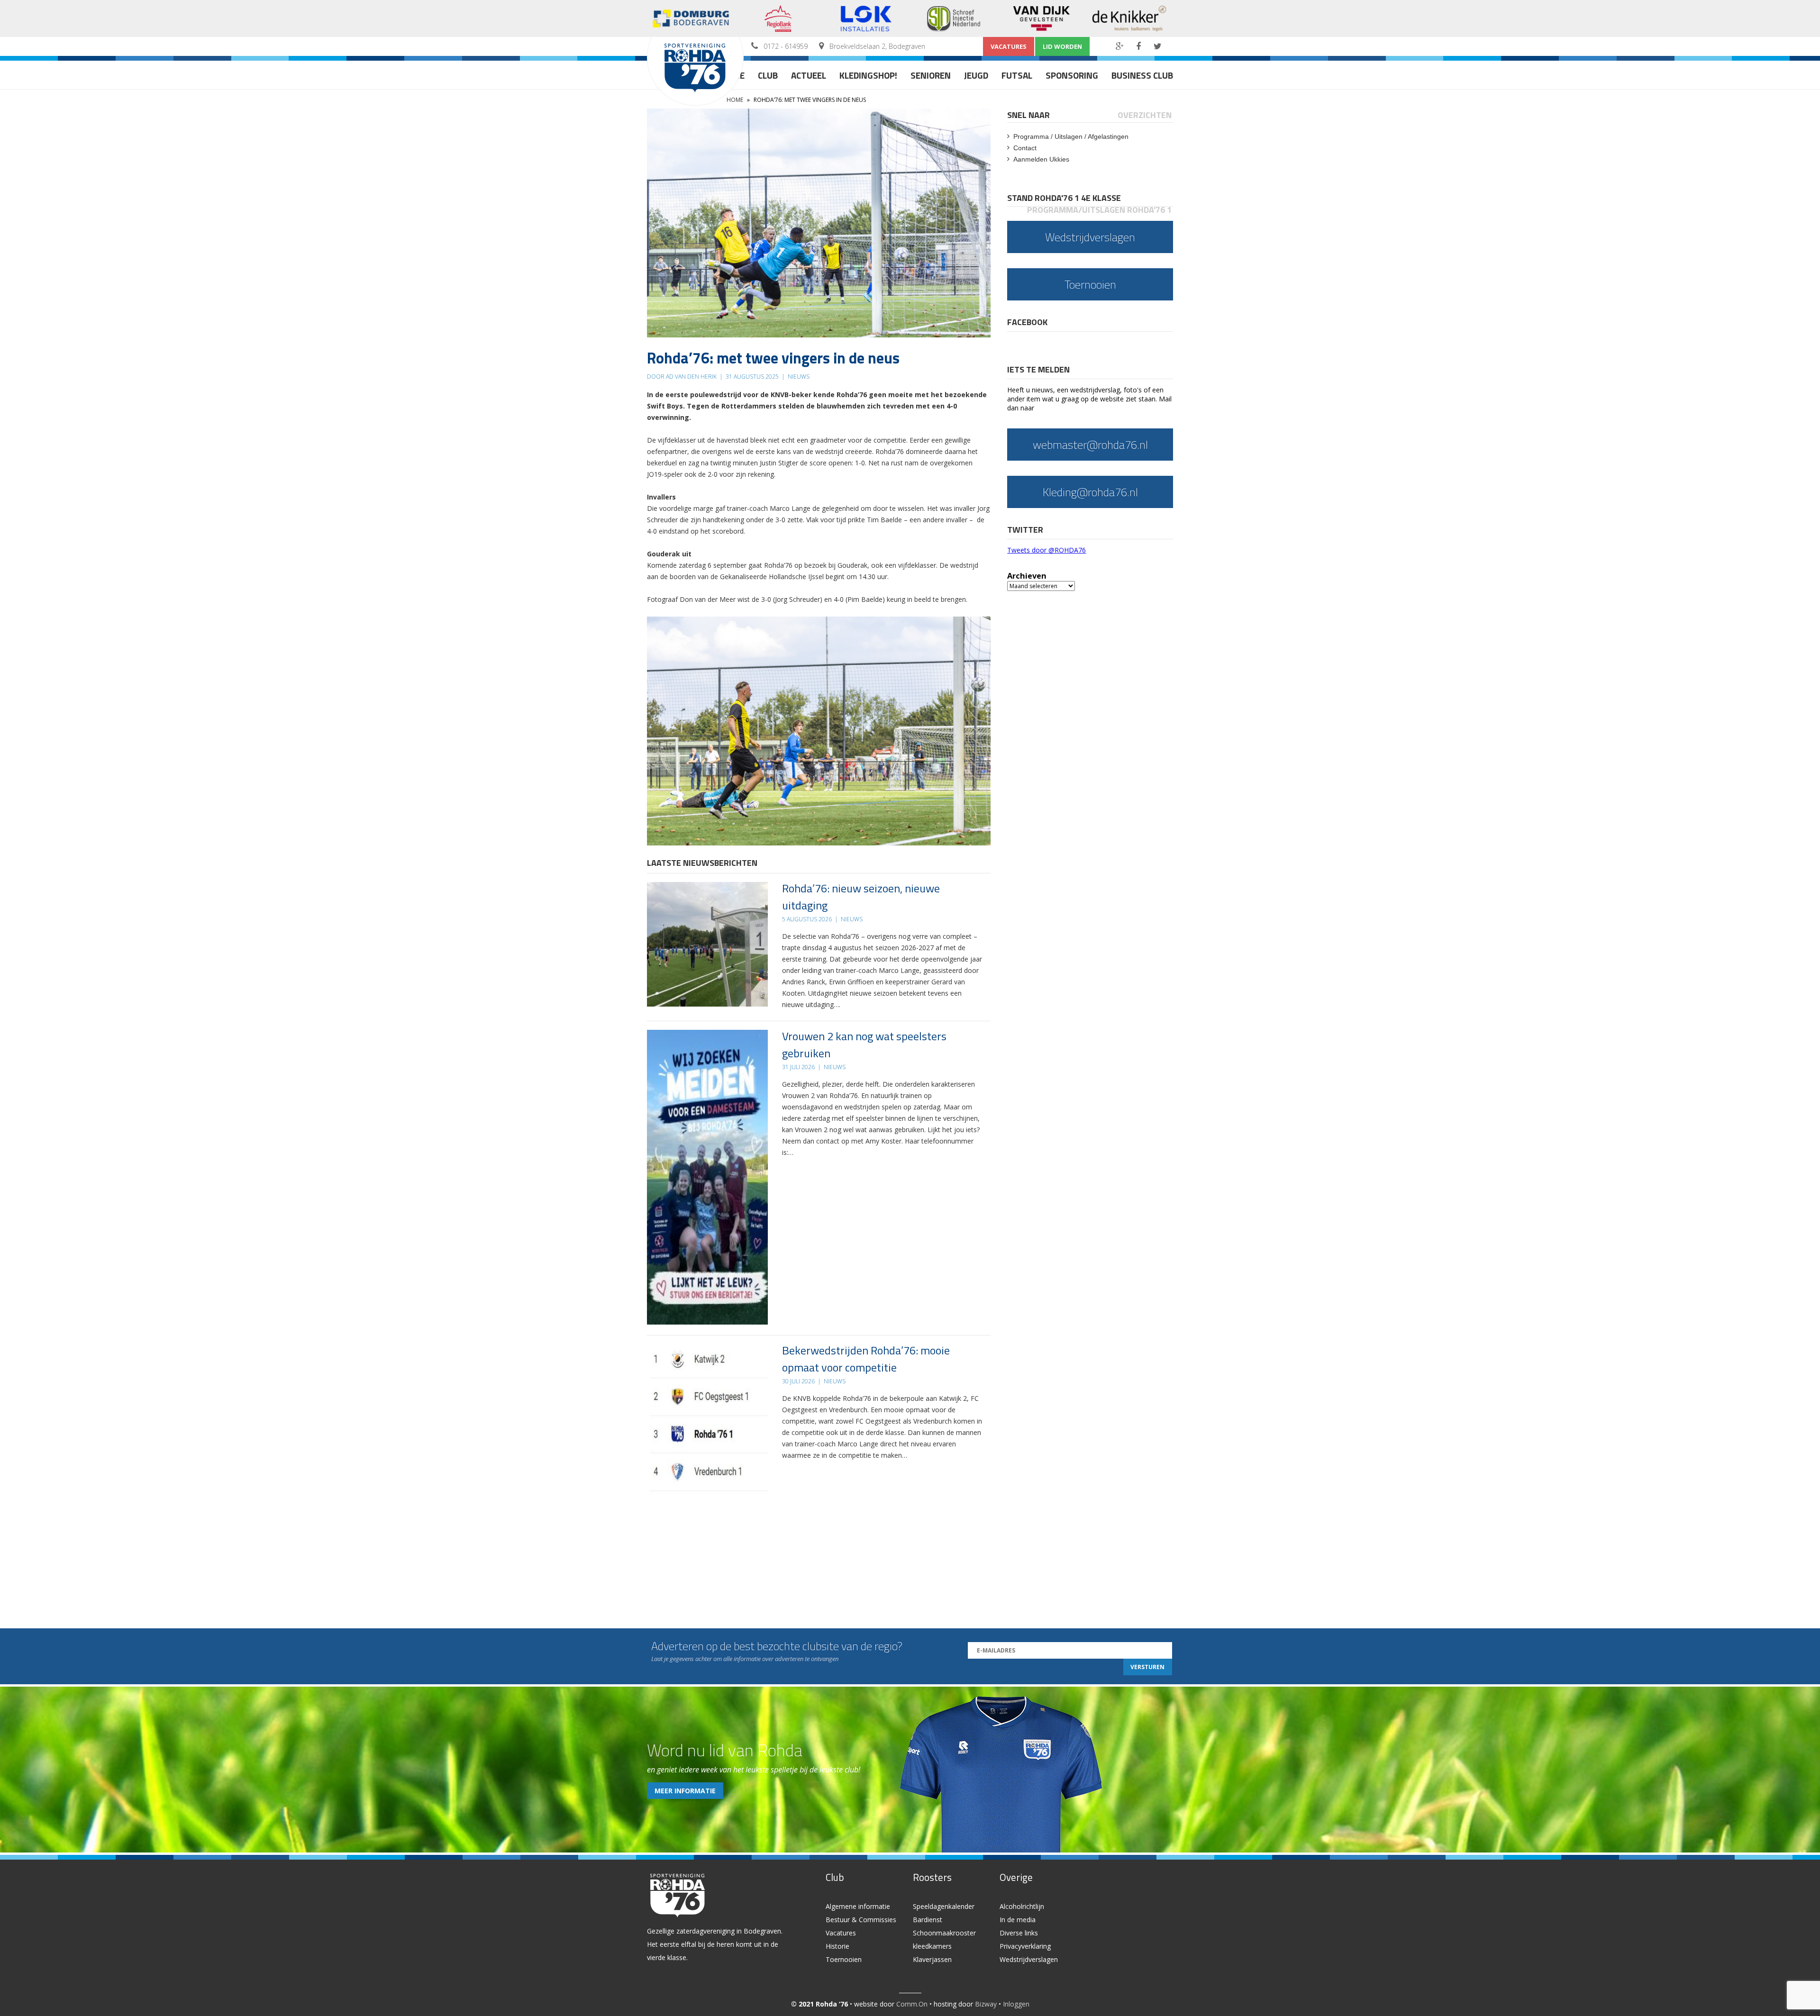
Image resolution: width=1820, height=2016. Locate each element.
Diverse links (1019, 1933)
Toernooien (844, 1959)
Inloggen (1016, 2004)
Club (768, 75)
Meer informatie (685, 1791)
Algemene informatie (858, 1906)
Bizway (986, 2004)
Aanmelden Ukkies (1041, 159)
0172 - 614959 (786, 46)
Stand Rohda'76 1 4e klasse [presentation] (1064, 198)
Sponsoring (1072, 75)
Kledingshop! (868, 75)
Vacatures (1009, 46)
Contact (1025, 148)
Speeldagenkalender (944, 1906)
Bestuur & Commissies (861, 1920)
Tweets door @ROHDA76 (1046, 550)
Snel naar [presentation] (1028, 115)
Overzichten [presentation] (1145, 115)
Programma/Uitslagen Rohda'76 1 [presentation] (1099, 210)
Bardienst (928, 1920)
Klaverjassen (932, 1959)
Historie (837, 1946)
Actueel (809, 75)
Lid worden (1062, 46)
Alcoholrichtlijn (1022, 1906)
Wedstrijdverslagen (1029, 1959)
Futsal (1017, 75)
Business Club (1142, 75)
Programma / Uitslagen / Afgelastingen (1071, 136)
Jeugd (976, 75)
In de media (1018, 1920)
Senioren (931, 75)
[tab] (1029, 115)
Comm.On (912, 2004)
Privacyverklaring (1025, 1946)
